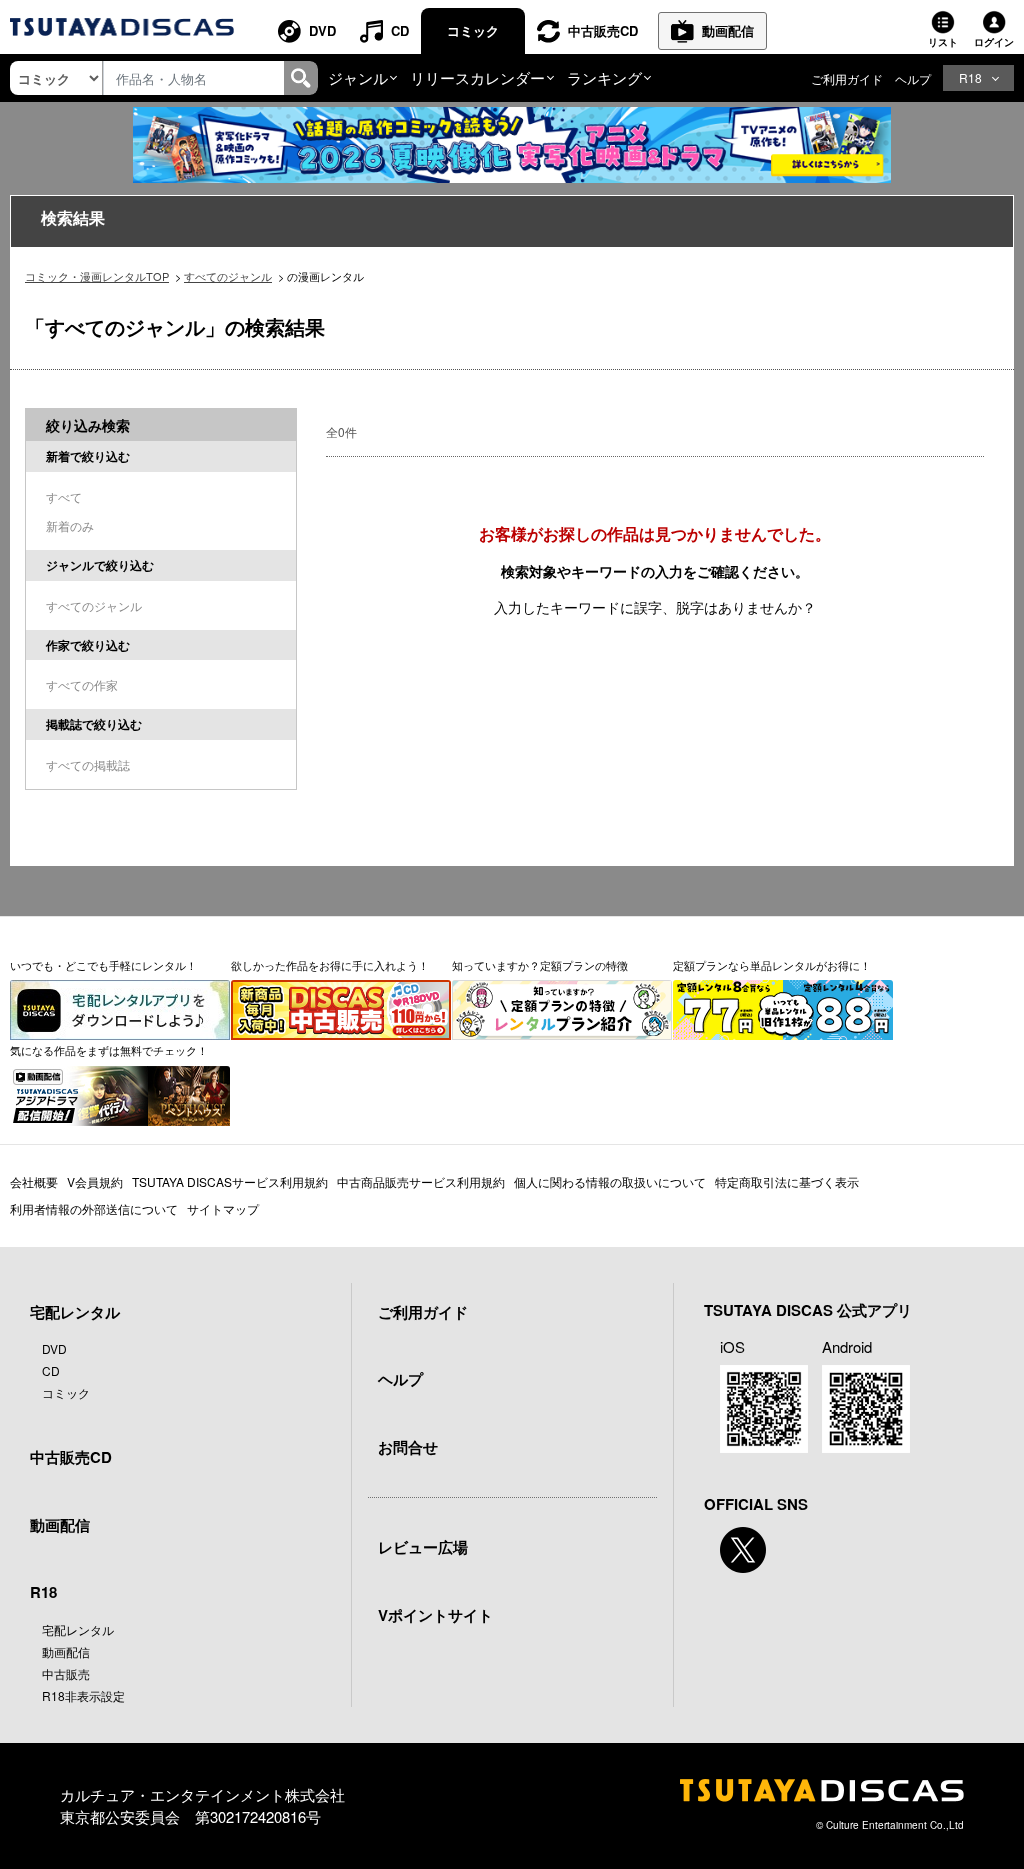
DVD (322, 30)
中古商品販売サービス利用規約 (421, 1181)
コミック (473, 30)
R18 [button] (970, 77)
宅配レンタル (78, 1629)
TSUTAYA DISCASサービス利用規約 (230, 1181)
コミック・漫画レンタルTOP (97, 276)
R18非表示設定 (83, 1695)
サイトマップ (223, 1208)
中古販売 (66, 1673)
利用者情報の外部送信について (94, 1208)
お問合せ (408, 1447)
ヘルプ (913, 78)
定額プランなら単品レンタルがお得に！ (772, 965)
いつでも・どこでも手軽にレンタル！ (103, 965)
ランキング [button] (604, 77)
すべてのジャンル (228, 276)
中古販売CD (603, 30)
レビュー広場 (423, 1547)
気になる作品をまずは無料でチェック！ (109, 1050)
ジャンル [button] (358, 77)
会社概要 (34, 1181)
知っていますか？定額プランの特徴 (540, 965)
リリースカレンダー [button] (477, 77)
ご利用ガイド (847, 78)
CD (400, 30)
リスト (943, 42)
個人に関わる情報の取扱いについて (610, 1181)
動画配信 (728, 30)
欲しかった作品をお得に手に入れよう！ (330, 965)
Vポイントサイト (435, 1615)
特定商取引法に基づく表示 (787, 1181)
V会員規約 (95, 1181)
